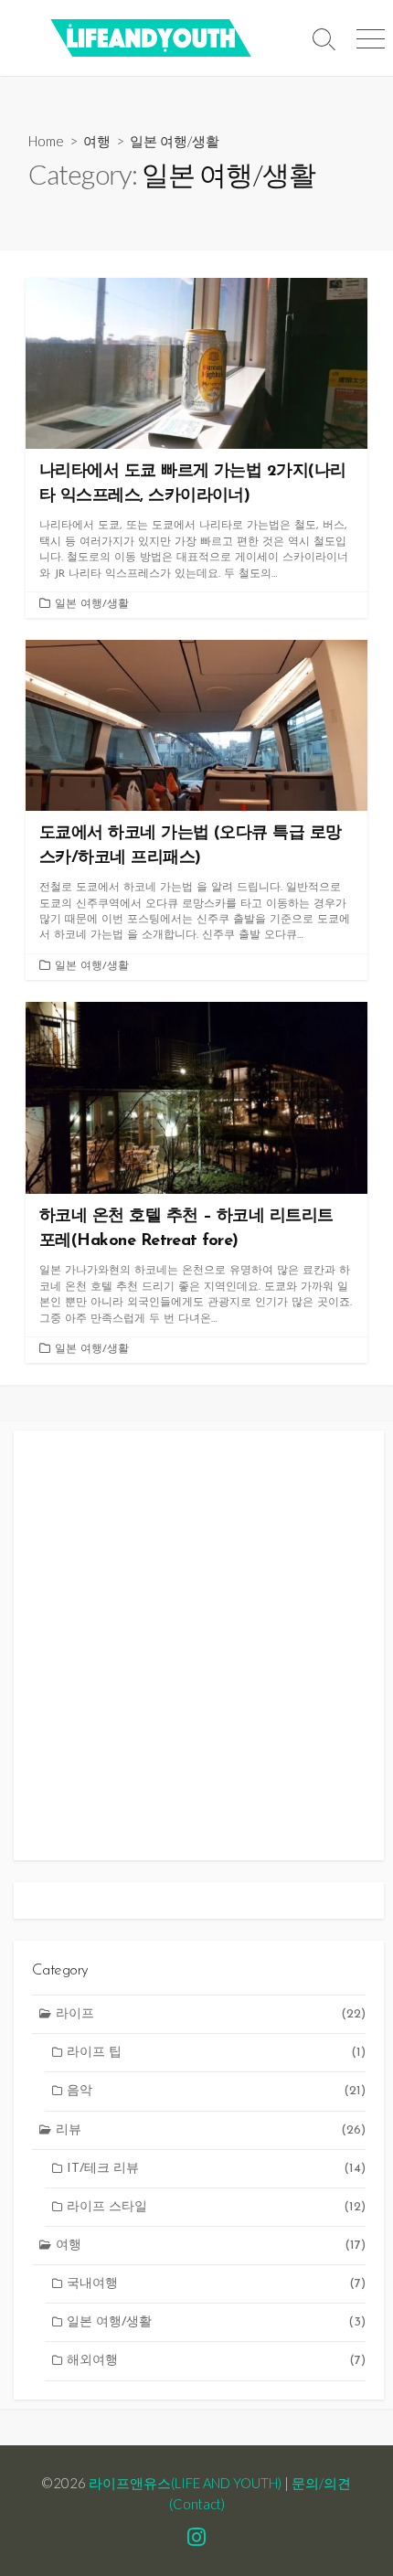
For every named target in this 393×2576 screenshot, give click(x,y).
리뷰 (211, 2130)
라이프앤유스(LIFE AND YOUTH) (185, 2483)
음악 (216, 2091)
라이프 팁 (216, 2053)
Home (46, 141)
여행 (97, 141)
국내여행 (216, 2284)
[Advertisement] (196, 1645)
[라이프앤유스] (151, 38)
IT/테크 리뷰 (216, 2169)
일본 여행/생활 (92, 604)
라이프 (211, 2014)
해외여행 (216, 2361)
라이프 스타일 (216, 2207)
